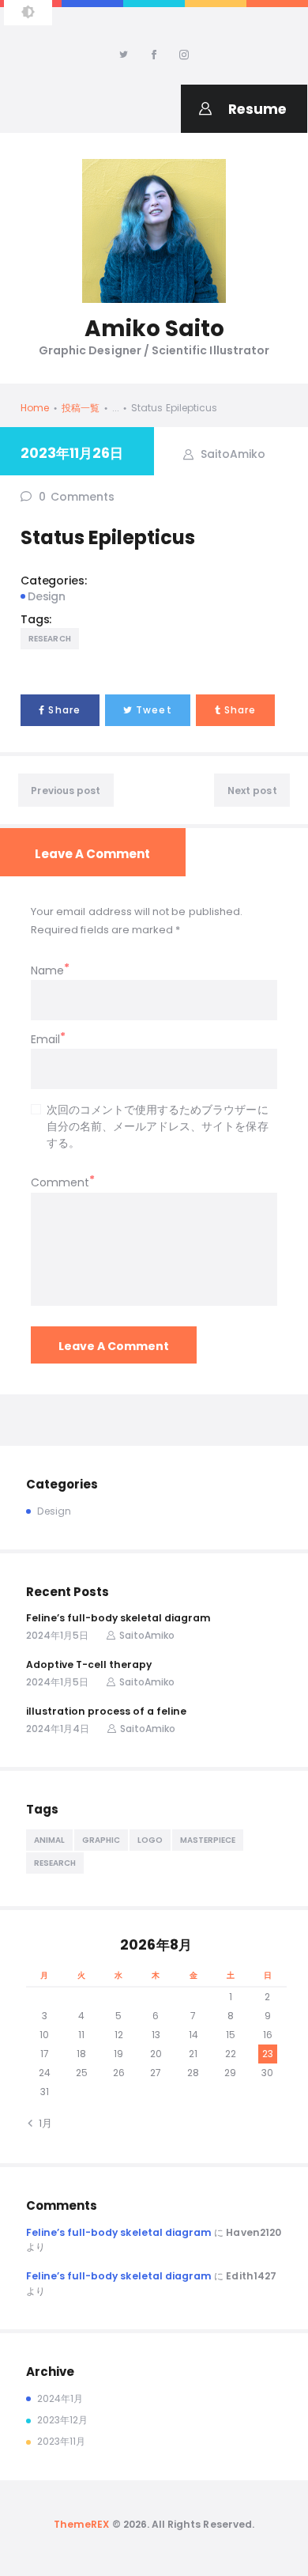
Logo (150, 1840)
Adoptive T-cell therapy (89, 1664)
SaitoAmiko (231, 453)
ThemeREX (81, 2524)
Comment (60, 1182)
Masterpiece (208, 1840)
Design (47, 596)
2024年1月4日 (58, 1729)
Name (47, 970)
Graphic (101, 1840)
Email (45, 1039)
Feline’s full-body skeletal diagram (118, 1618)
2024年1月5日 (57, 1635)
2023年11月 (61, 2441)
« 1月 (42, 2123)
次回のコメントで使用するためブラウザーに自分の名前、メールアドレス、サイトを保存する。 (158, 1126)
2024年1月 (60, 2398)
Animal (49, 1840)
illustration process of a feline (106, 1711)
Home (35, 408)
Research (50, 639)
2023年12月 (62, 2420)
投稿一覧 (81, 408)
